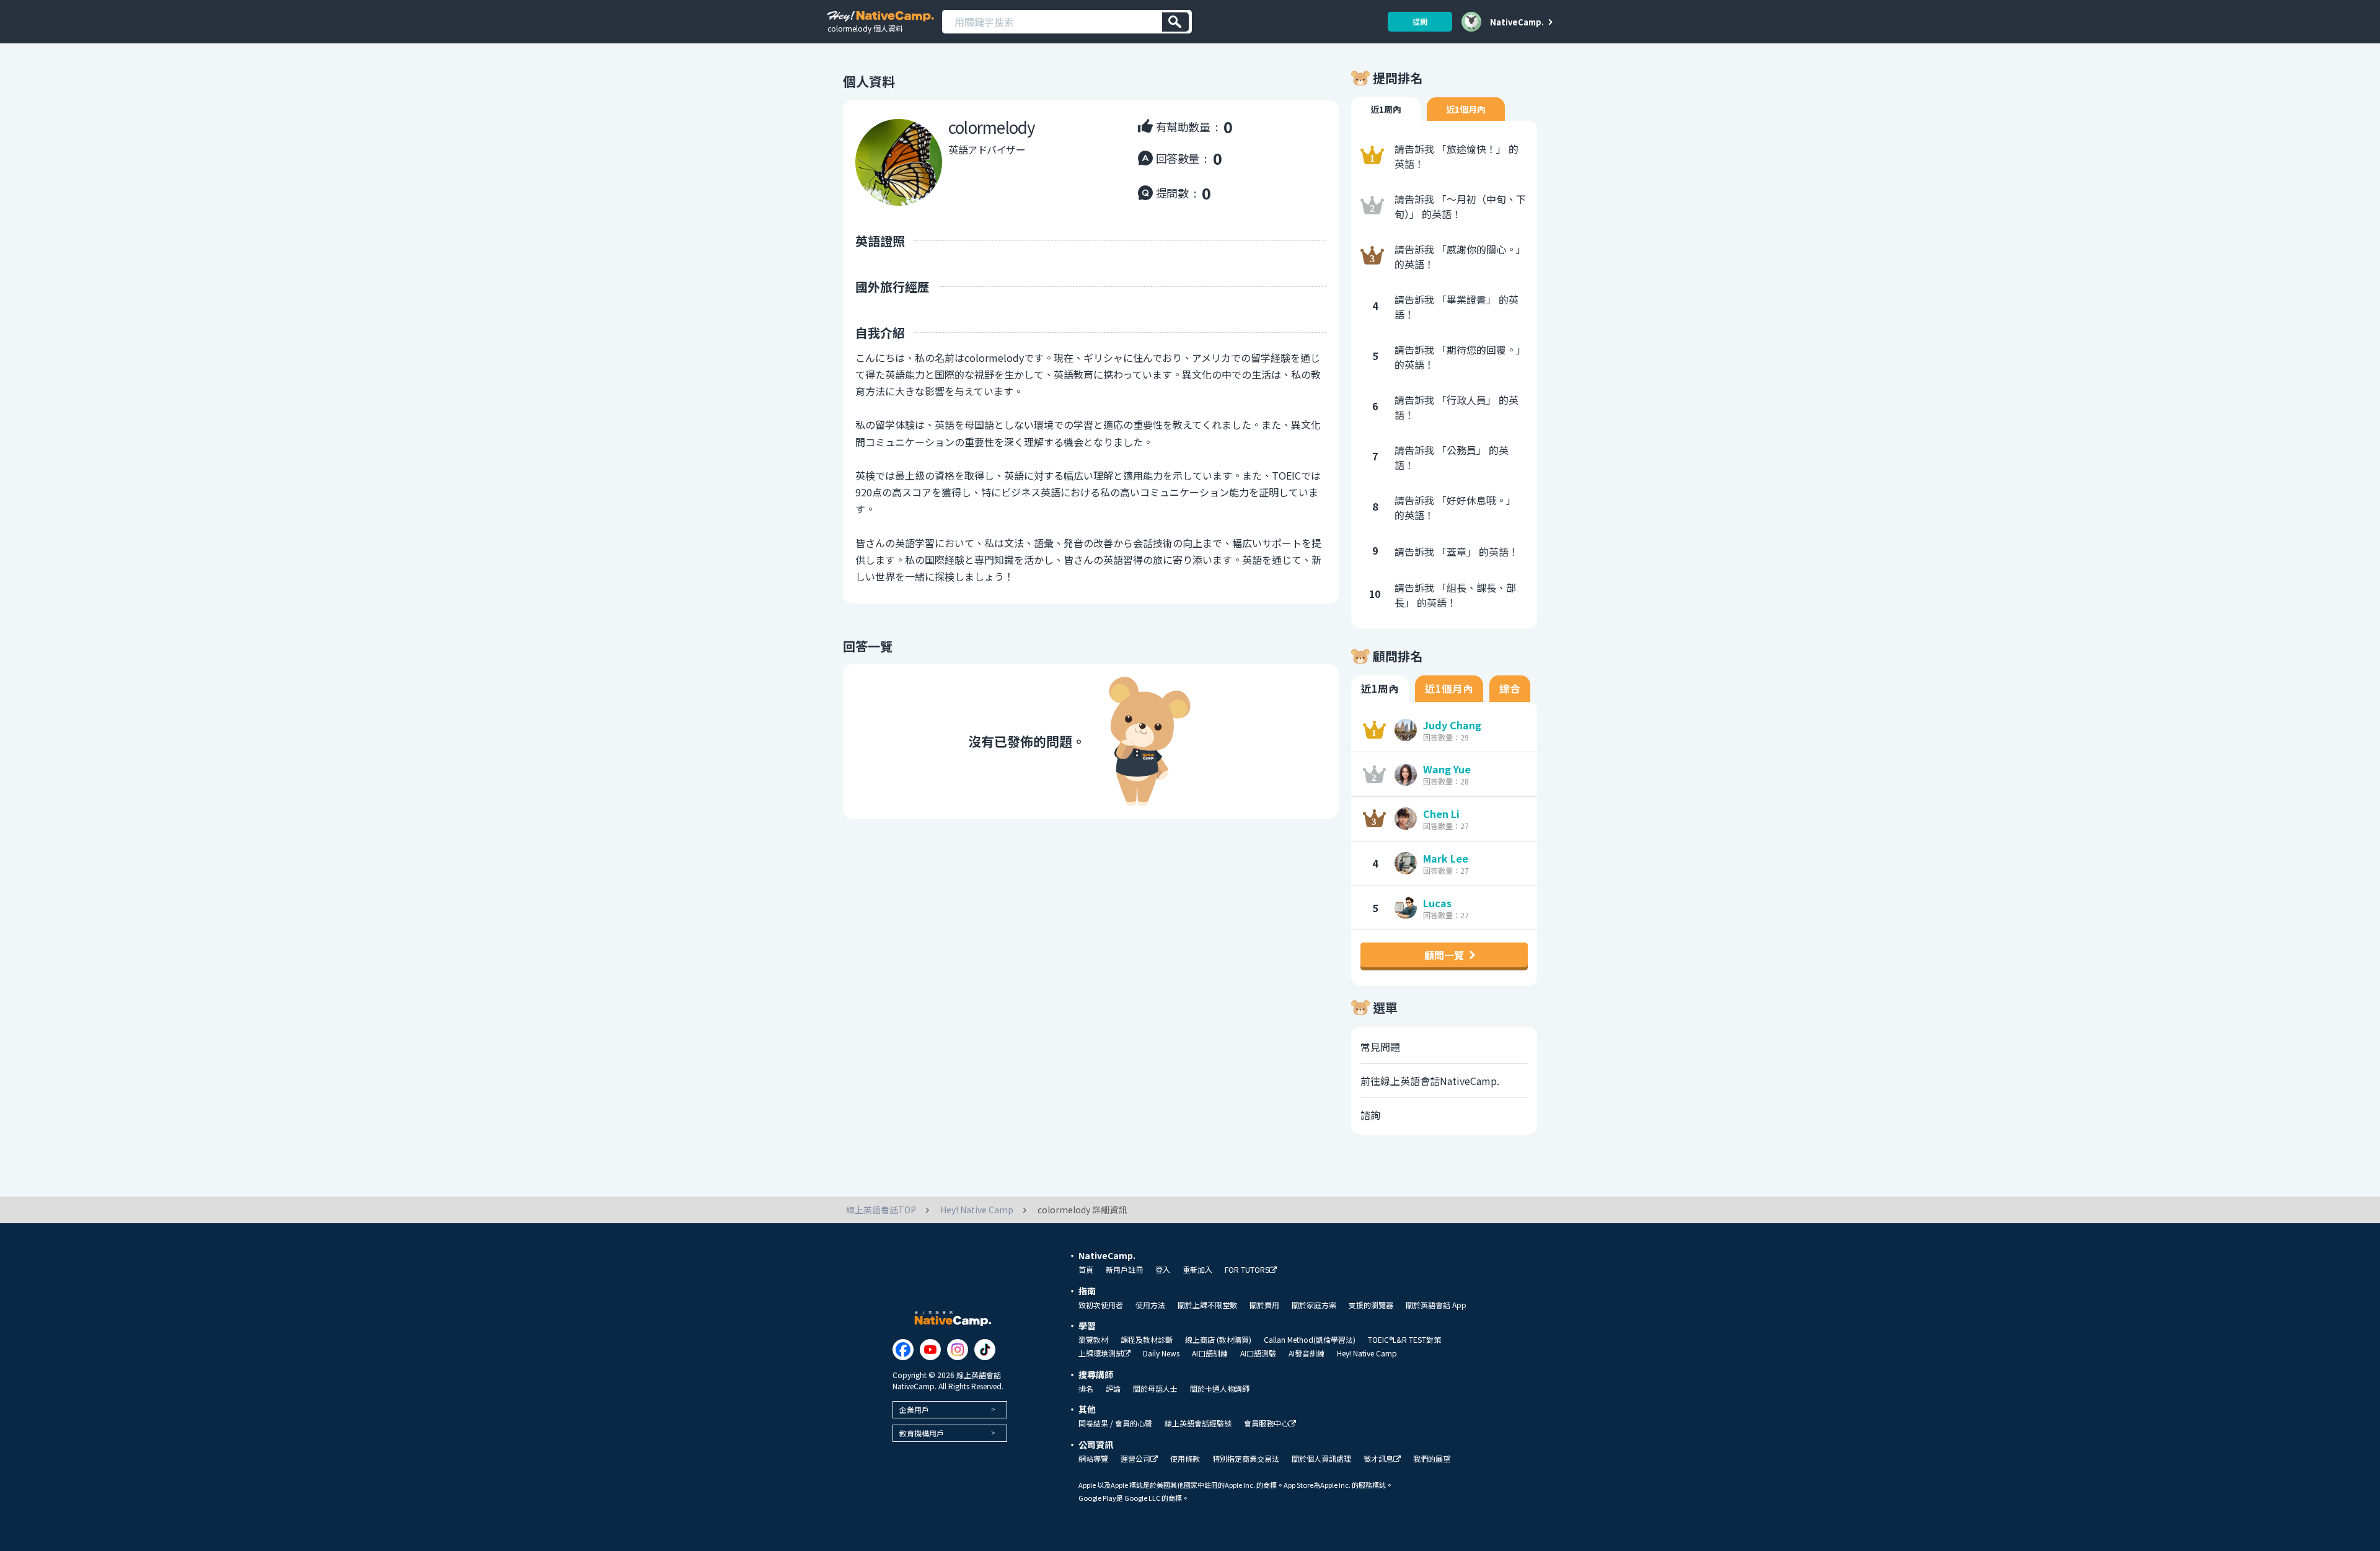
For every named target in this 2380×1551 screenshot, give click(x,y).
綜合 (1510, 688)
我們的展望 (1432, 1459)
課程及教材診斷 (1147, 1340)
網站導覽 (1093, 1459)
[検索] (1175, 22)
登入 (1163, 1270)
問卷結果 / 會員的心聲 (1115, 1423)
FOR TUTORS (1247, 1270)
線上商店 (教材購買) (1218, 1340)
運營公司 (1135, 1459)
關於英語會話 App (1436, 1305)
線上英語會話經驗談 (1198, 1423)
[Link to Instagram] (958, 1350)
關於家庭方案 (1314, 1305)
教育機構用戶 (922, 1433)
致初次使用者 (1101, 1305)
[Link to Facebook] (903, 1350)
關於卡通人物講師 (1220, 1389)
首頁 (1086, 1270)
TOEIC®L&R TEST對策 (1404, 1340)
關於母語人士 (1155, 1389)
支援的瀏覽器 (1371, 1305)
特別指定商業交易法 (1246, 1459)
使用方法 (1150, 1305)
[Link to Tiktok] (985, 1350)
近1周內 (1386, 109)
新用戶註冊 (1124, 1270)
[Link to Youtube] (930, 1350)
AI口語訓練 (1210, 1353)
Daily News (1161, 1353)
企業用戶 (914, 1409)
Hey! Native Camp (1367, 1353)
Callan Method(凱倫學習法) (1310, 1340)
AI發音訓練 (1307, 1353)
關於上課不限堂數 (1207, 1305)
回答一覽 (868, 646)
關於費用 (1264, 1305)
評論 (1113, 1389)
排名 (1086, 1389)
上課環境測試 (1101, 1354)
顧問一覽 (1444, 955)
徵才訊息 (1378, 1459)
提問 (1420, 21)
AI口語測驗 (1258, 1353)
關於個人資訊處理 (1321, 1459)
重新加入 (1197, 1270)
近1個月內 (1466, 109)
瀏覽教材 (1093, 1340)
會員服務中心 (1266, 1424)
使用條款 (1185, 1459)
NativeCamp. (1517, 22)
